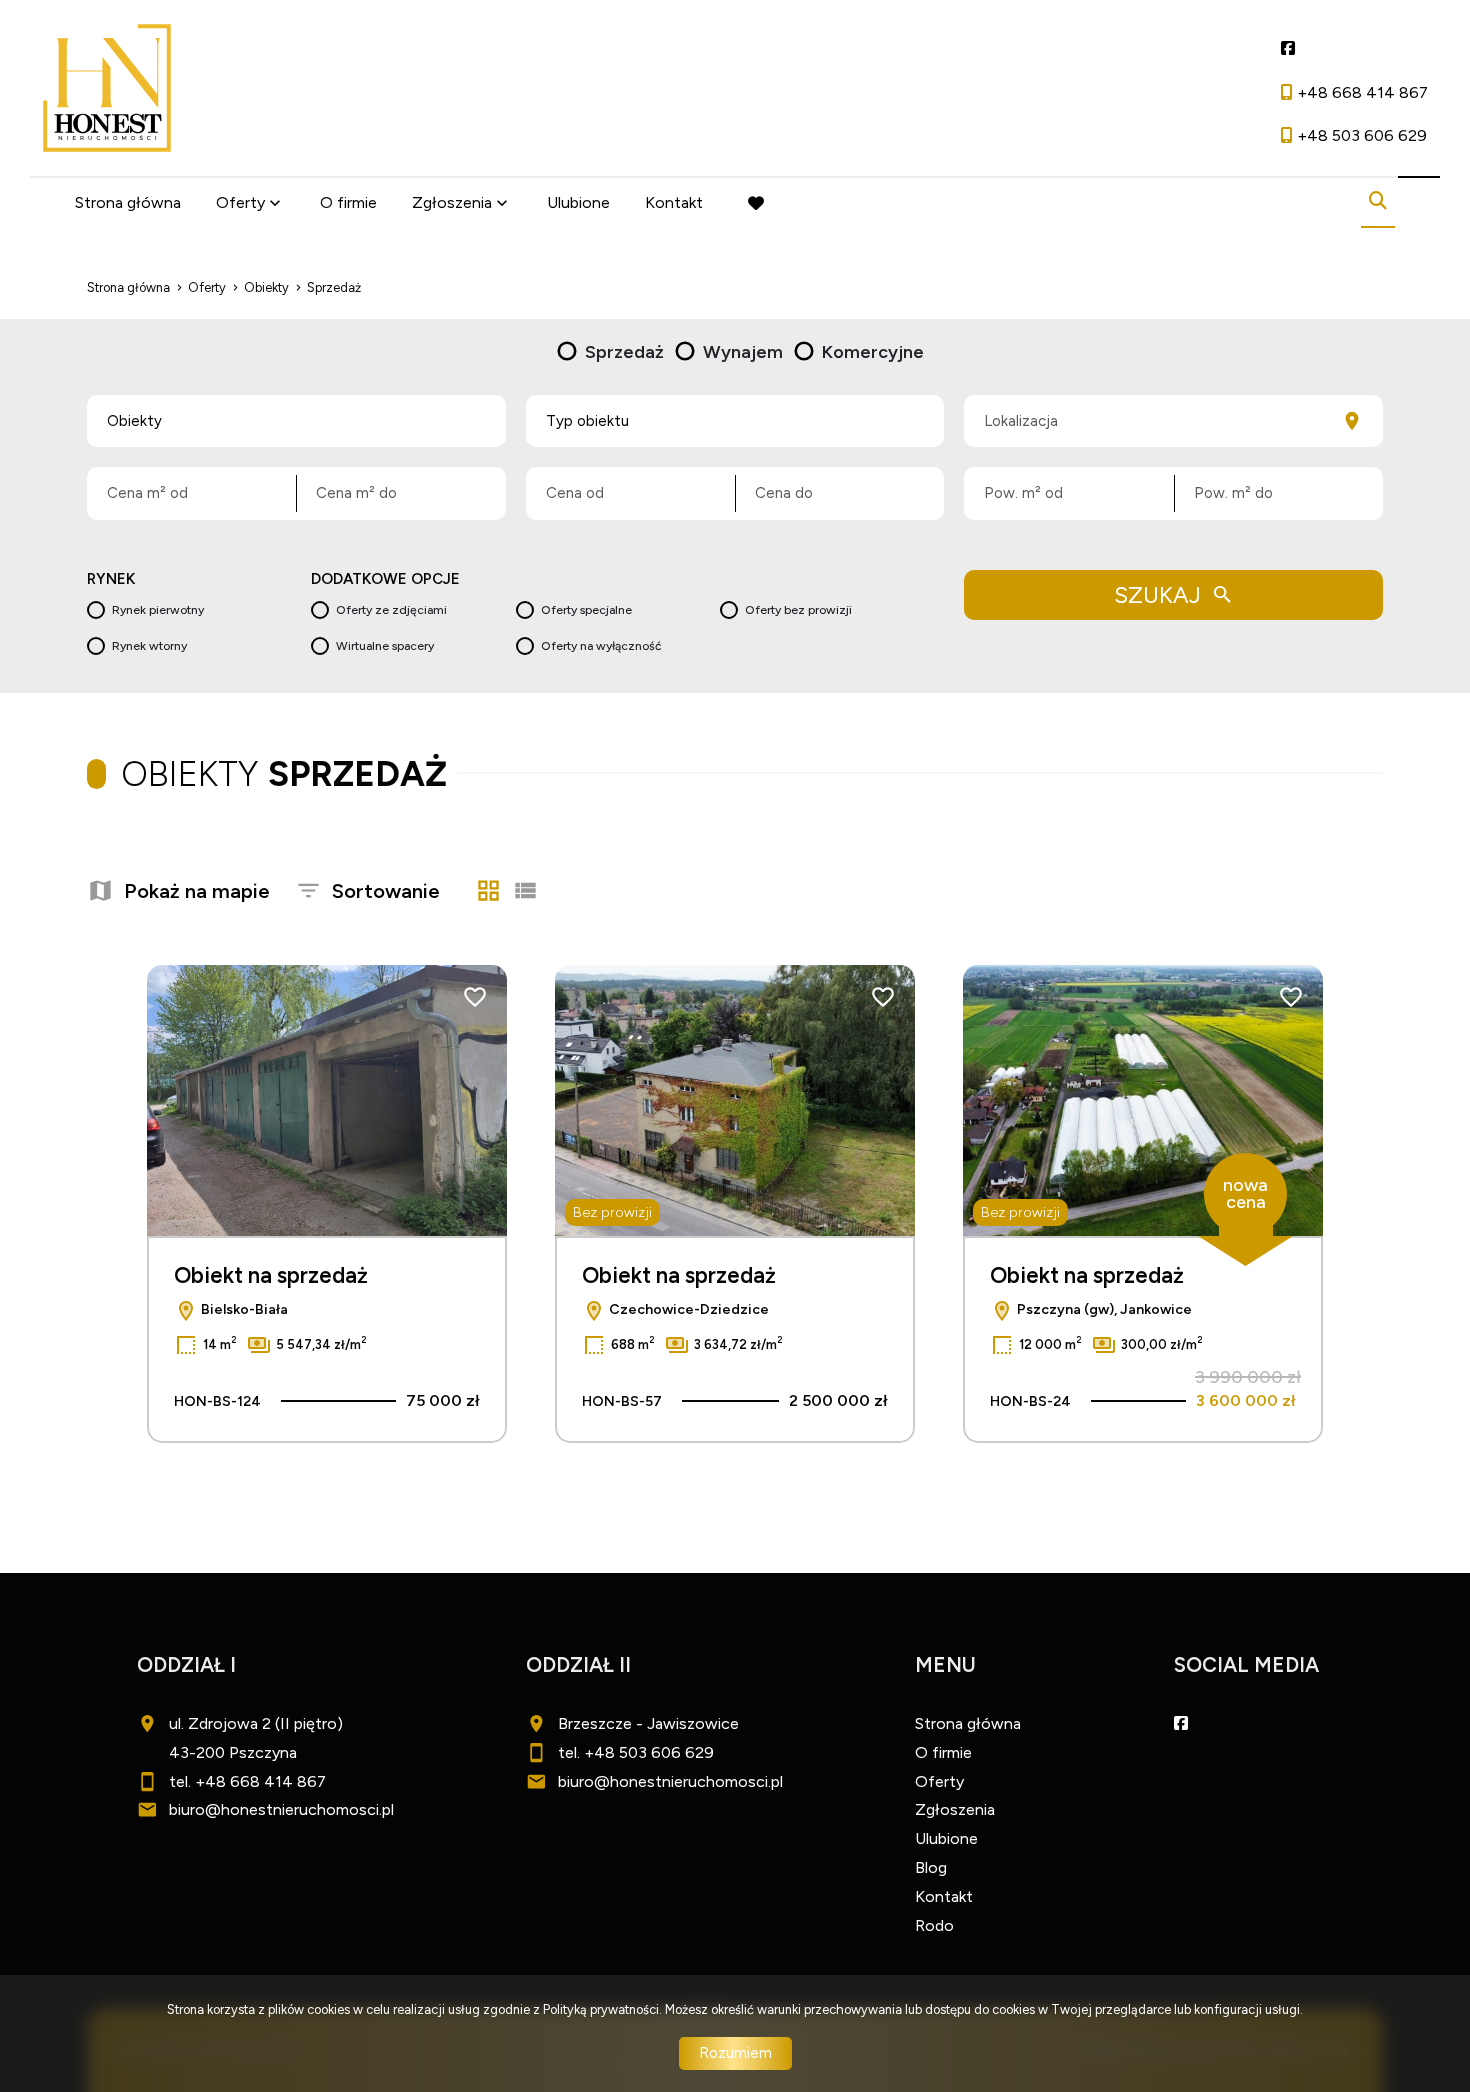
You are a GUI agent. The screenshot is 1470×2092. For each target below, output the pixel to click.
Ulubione (578, 202)
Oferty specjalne (586, 610)
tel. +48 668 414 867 (247, 1781)
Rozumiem (735, 2053)
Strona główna (128, 202)
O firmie (348, 202)
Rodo (934, 1925)
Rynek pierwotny (158, 610)
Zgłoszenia (955, 1809)
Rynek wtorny (149, 646)
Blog (931, 1867)
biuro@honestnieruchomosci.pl (281, 1809)
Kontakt (674, 202)
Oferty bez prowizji (798, 610)
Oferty (240, 202)
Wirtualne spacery (385, 646)
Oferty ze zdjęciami (391, 610)
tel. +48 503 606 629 (636, 1752)
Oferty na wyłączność (601, 646)
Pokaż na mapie (197, 891)
